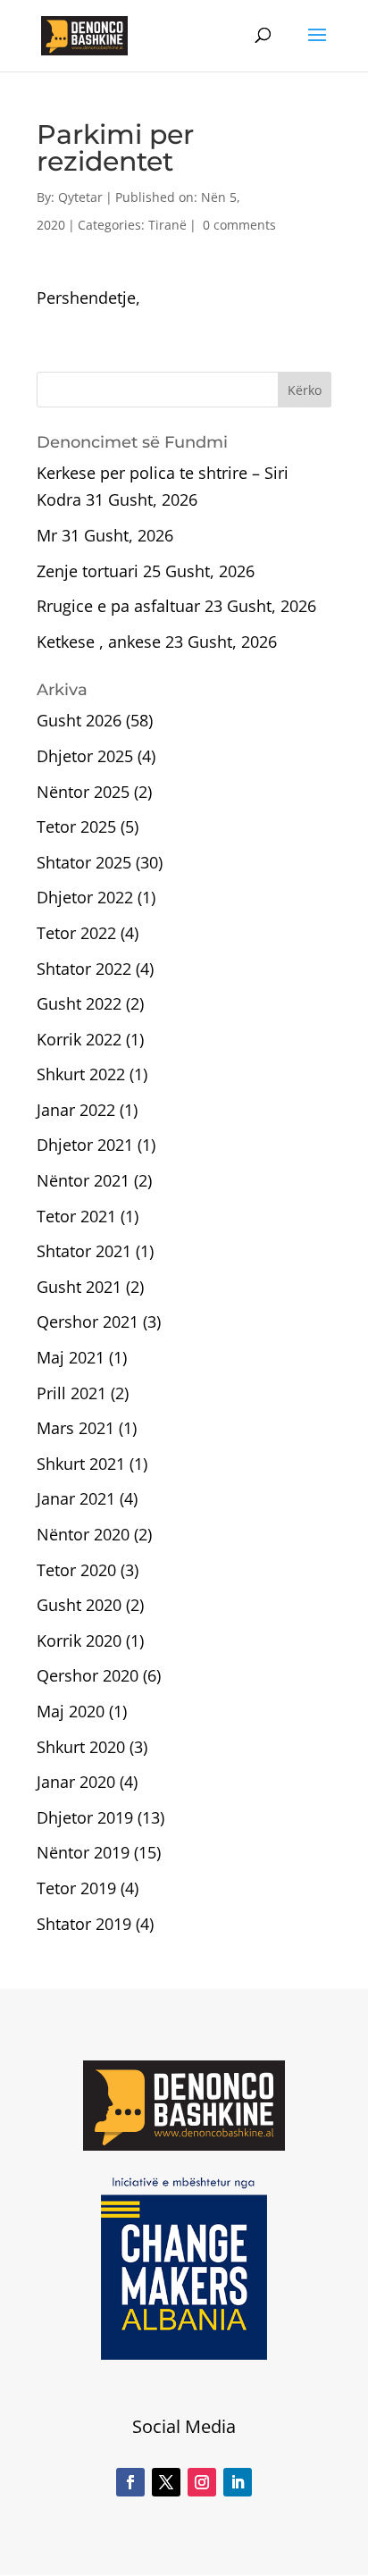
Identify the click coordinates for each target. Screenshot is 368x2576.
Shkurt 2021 (81, 1464)
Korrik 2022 (79, 1039)
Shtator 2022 (84, 969)
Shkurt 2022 (81, 1074)
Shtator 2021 (84, 1251)
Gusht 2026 (79, 720)
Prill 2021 (71, 1393)
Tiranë (167, 225)
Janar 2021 (76, 1498)
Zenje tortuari (88, 571)
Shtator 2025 (84, 862)
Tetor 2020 (76, 1570)
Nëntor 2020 (83, 1534)
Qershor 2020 (88, 1675)
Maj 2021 (71, 1357)
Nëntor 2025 (83, 792)
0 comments (239, 225)
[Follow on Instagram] (202, 2482)
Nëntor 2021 (83, 1180)
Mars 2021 (75, 1428)
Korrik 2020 (79, 1640)
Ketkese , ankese (99, 642)
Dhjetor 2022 (85, 897)
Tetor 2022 (76, 933)
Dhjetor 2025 (85, 756)
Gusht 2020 (79, 1605)
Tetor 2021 (76, 1216)
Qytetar (80, 197)
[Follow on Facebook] (130, 2482)
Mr (47, 535)
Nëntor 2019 (83, 1852)
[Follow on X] (166, 2482)
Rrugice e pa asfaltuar (118, 606)
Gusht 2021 (79, 1287)
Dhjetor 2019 (85, 1817)
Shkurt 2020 (81, 1747)
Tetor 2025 (76, 827)
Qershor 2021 (88, 1322)
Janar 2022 (76, 1110)
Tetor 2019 (76, 1888)
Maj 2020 (71, 1711)
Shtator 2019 (84, 1924)
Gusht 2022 (79, 1003)
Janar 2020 (76, 1782)
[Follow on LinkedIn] (238, 2482)
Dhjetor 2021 (85, 1145)
